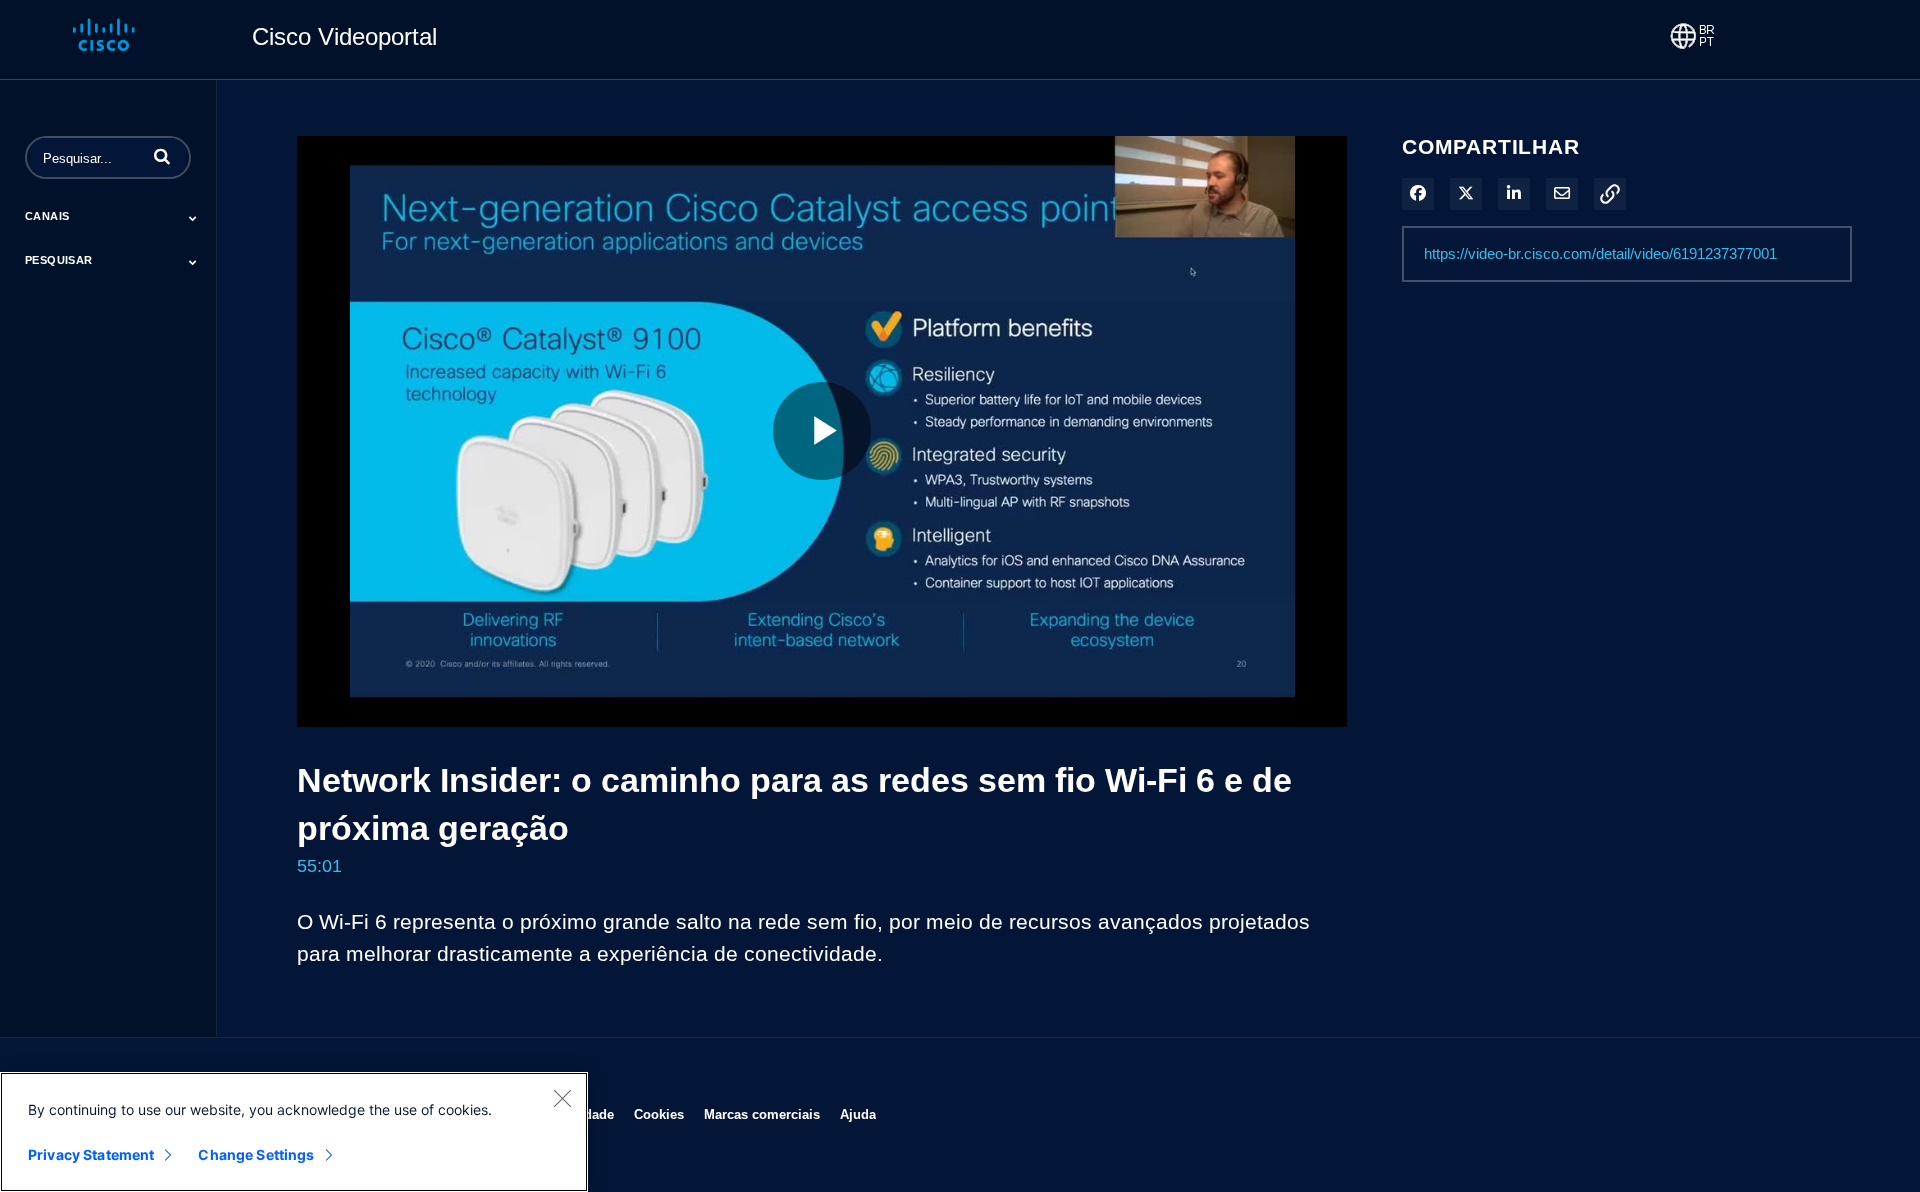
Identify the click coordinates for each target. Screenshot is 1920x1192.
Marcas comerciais (762, 1114)
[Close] (562, 1098)
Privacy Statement (91, 1154)
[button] (162, 156)
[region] (294, 1132)
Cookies (659, 1114)
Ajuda (858, 1114)
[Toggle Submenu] (193, 218)
